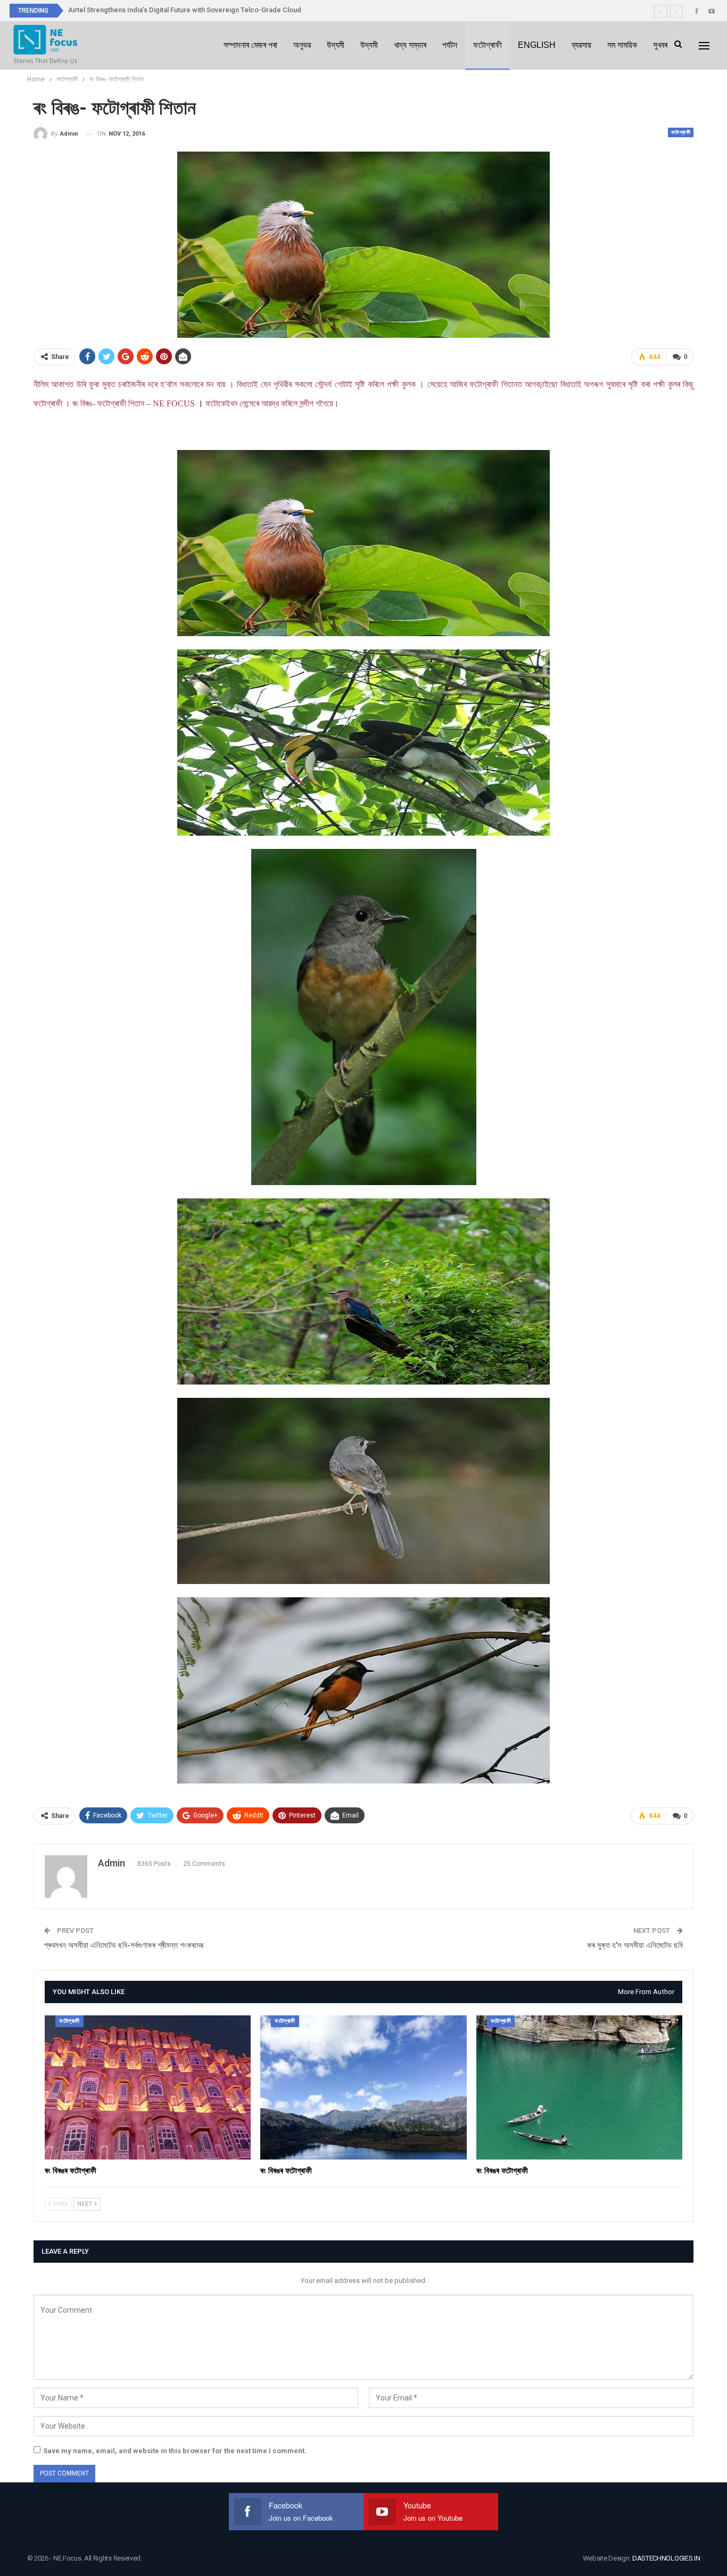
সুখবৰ (660, 45)
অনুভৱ (302, 45)
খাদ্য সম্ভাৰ (410, 45)
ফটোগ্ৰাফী (488, 45)
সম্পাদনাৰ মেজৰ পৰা (250, 45)
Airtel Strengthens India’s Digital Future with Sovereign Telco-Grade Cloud (185, 10)
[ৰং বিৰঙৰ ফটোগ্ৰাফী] (148, 2087)
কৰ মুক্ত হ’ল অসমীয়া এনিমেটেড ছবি (635, 1945)
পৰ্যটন (450, 45)
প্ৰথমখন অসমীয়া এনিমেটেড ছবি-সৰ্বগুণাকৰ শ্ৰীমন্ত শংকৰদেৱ (124, 1945)
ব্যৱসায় (581, 45)
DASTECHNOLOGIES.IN (666, 2558)
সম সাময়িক (622, 45)
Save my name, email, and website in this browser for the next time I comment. (175, 2451)
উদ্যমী (336, 45)
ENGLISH (537, 45)
